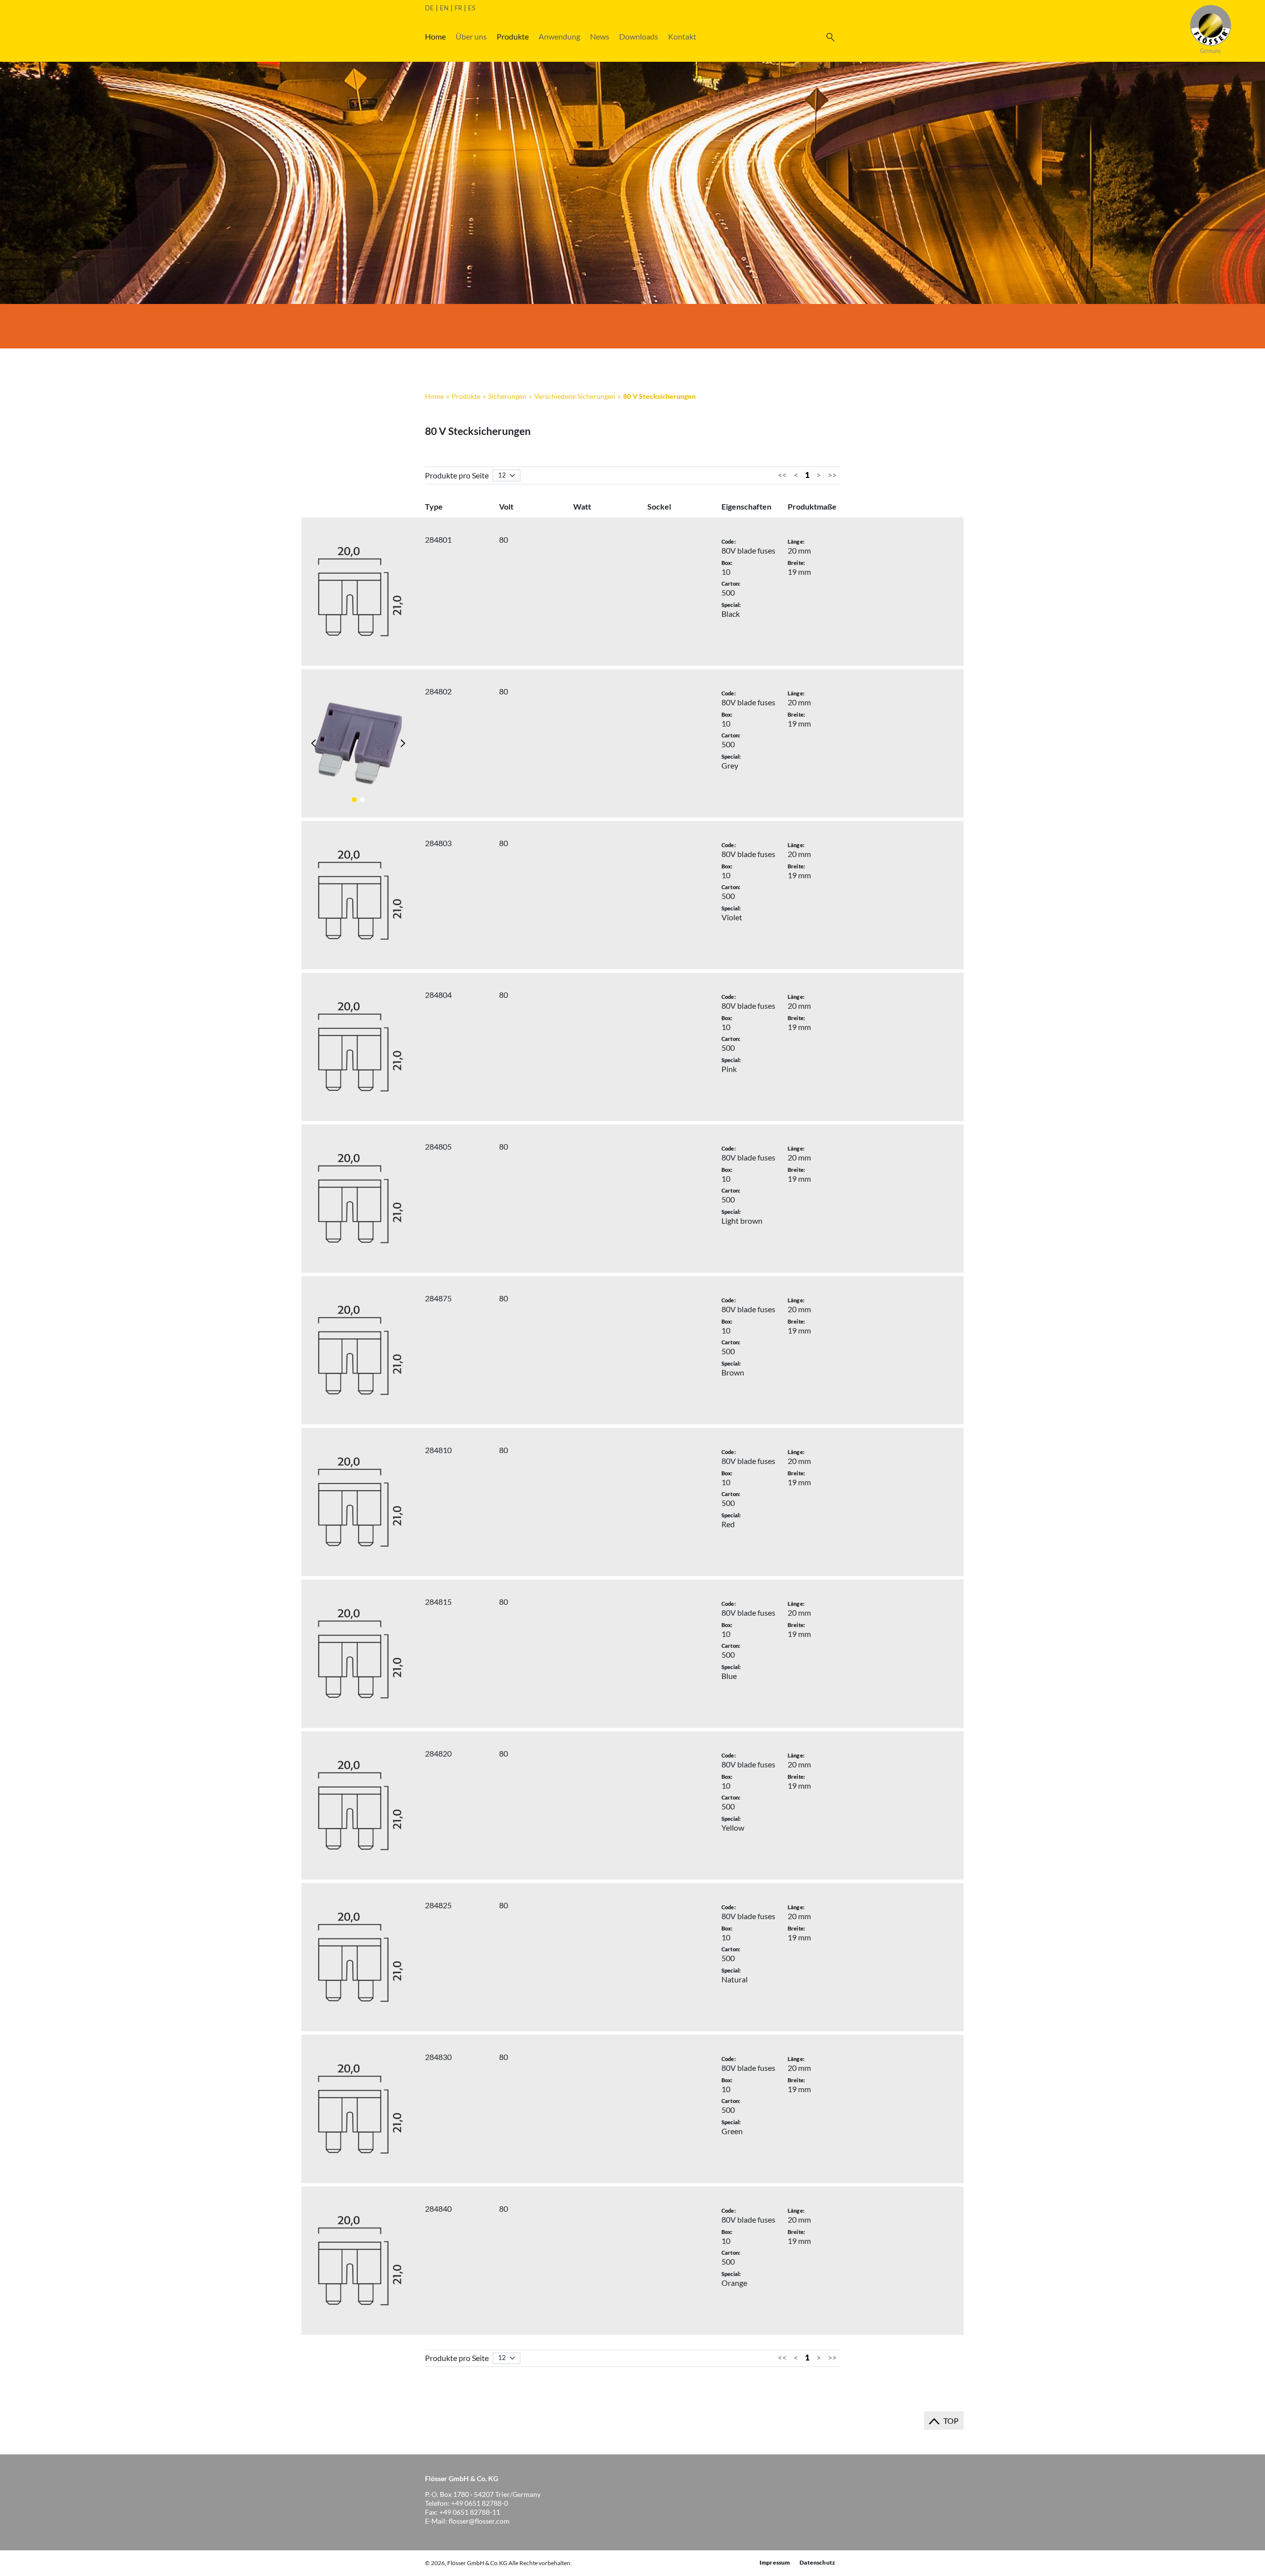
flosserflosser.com (479, 2521)
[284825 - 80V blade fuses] (358, 1957)
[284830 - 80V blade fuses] (358, 2109)
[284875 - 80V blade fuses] (358, 1350)
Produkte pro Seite (457, 475)
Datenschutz (817, 2562)
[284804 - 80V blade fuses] (358, 1047)
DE (429, 8)
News (600, 36)
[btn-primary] (830, 37)
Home (435, 36)
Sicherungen (507, 396)
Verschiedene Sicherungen (575, 396)
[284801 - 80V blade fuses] (358, 592)
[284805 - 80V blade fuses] (358, 1199)
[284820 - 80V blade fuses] (358, 1805)
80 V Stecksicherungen (659, 396)
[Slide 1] (354, 800)
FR (458, 8)
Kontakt (682, 36)
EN (444, 8)
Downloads (639, 36)
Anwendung (559, 36)
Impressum (775, 2562)
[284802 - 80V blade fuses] (358, 743)
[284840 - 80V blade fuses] (358, 2261)
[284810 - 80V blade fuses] (358, 1502)
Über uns (471, 36)
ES (472, 8)
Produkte (513, 36)
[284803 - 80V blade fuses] (358, 895)
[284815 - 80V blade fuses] (358, 1654)
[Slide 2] (362, 800)
